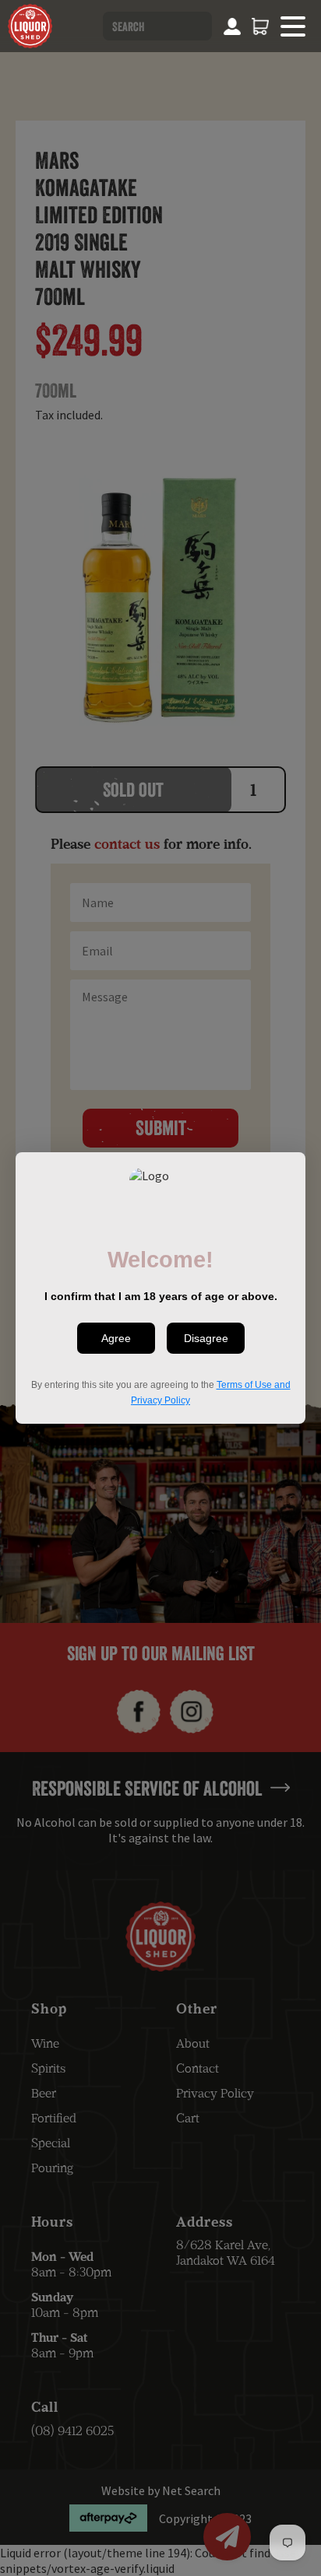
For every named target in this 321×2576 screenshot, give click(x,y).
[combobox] (157, 26)
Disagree (205, 1338)
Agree (116, 1338)
